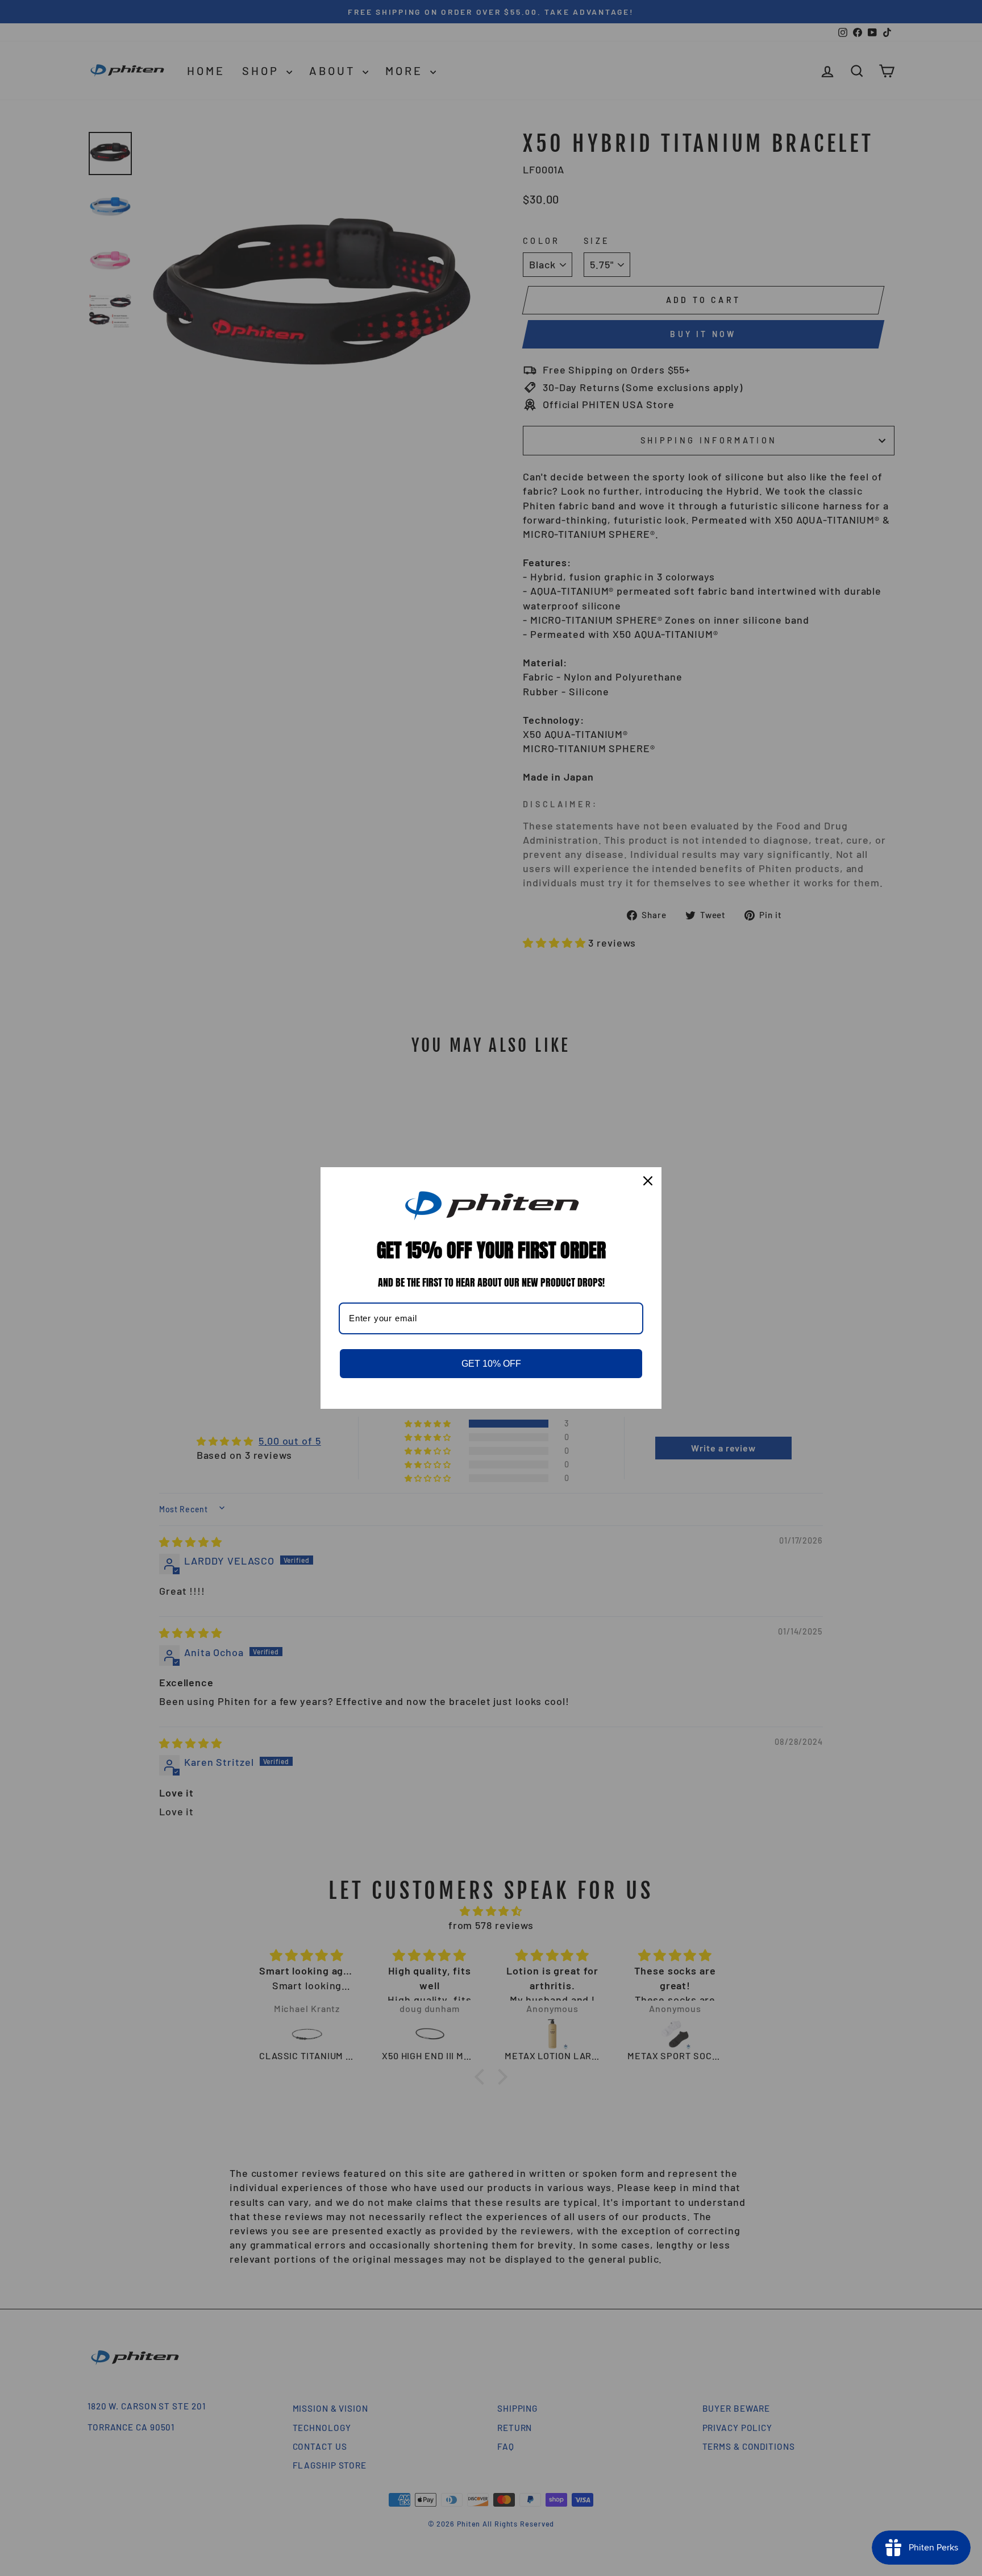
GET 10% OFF (491, 1364)
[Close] (648, 1181)
